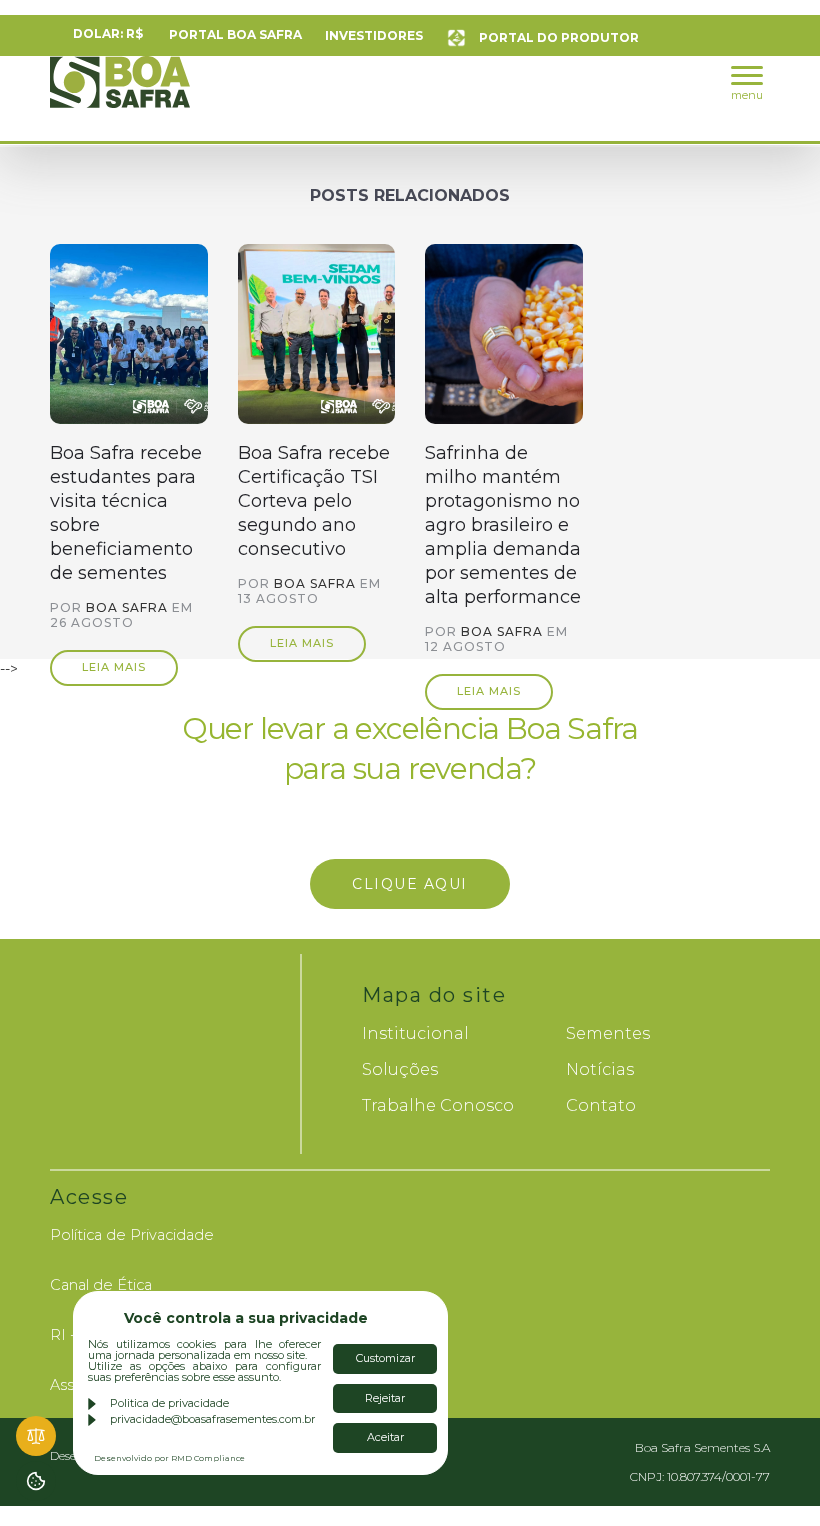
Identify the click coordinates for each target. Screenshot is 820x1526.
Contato (601, 1105)
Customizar (385, 1358)
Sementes (608, 1033)
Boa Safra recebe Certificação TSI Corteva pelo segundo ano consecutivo (314, 501)
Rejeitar (385, 1398)
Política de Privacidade (132, 1235)
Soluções (400, 1069)
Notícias (600, 1069)
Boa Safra (120, 91)
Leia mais (114, 667)
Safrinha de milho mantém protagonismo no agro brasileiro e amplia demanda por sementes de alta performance (503, 525)
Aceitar (385, 1437)
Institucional (415, 1033)
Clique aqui (415, 884)
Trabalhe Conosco (438, 1105)
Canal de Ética (101, 1285)
